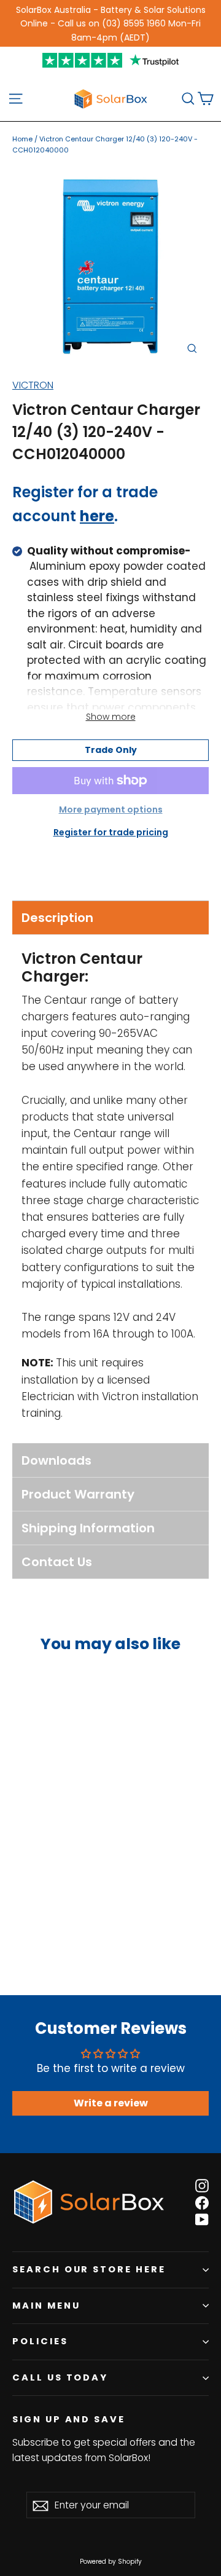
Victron (33, 385)
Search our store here (89, 2269)
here (97, 516)
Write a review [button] (111, 2103)
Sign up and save (69, 2419)
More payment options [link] (111, 809)
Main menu (46, 2306)
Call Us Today (60, 2377)
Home (22, 139)
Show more (111, 717)
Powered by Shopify (111, 2562)
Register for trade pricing (111, 832)
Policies (40, 2341)
